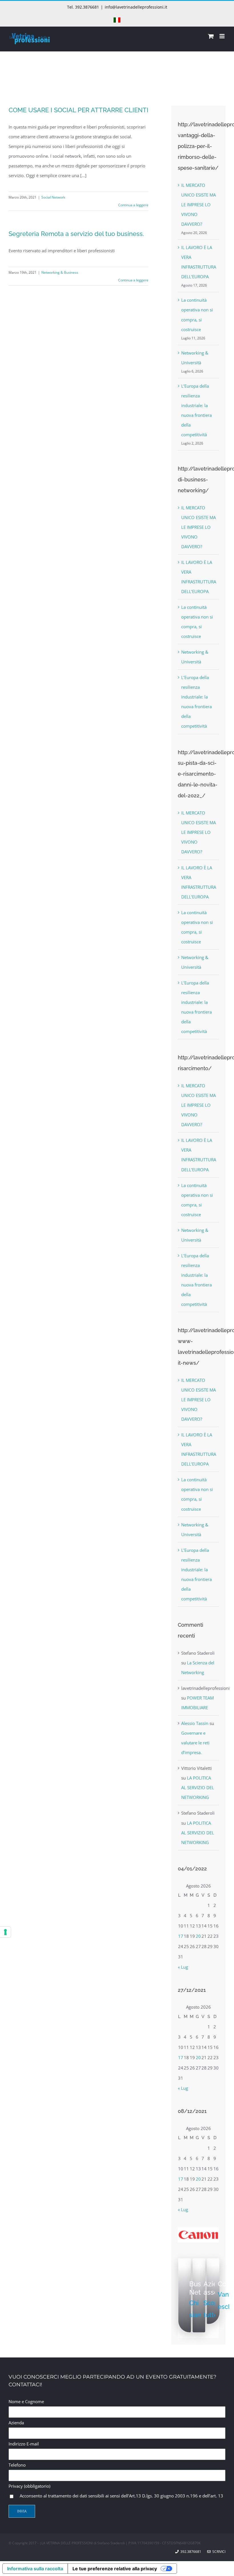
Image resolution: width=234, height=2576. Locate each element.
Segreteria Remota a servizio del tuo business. (76, 234)
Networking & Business (60, 272)
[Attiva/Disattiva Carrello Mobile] (211, 36)
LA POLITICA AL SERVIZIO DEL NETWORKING (198, 1788)
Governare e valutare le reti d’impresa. (195, 1743)
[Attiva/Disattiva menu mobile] (222, 36)
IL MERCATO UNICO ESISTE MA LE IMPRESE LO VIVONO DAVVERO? (198, 205)
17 (181, 1936)
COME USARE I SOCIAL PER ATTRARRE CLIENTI (78, 110)
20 (198, 1936)
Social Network (53, 197)
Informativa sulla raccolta (35, 2569)
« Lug (183, 1967)
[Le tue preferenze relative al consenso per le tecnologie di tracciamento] (5, 1932)
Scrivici (218, 2552)
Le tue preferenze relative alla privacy (115, 2569)
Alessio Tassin (195, 1723)
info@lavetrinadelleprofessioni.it (136, 7)
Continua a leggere (133, 205)
